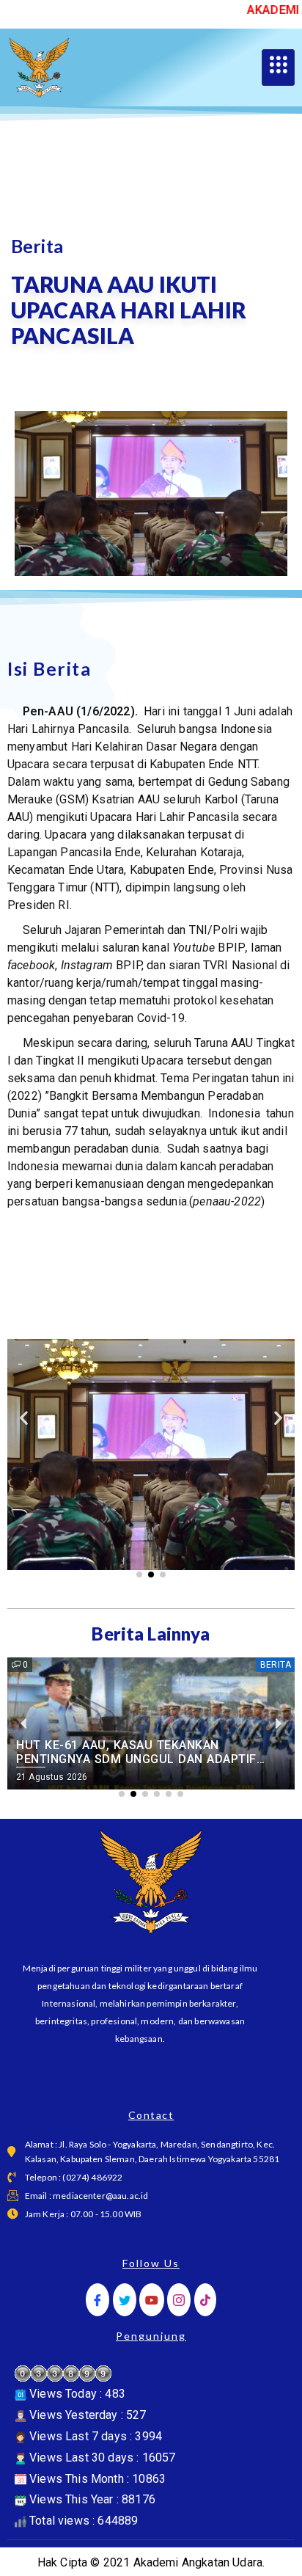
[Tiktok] (205, 2300)
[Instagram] (179, 2300)
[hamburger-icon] (278, 67)
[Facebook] (97, 2300)
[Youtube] (152, 2300)
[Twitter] (125, 2300)
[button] (24, 1418)
